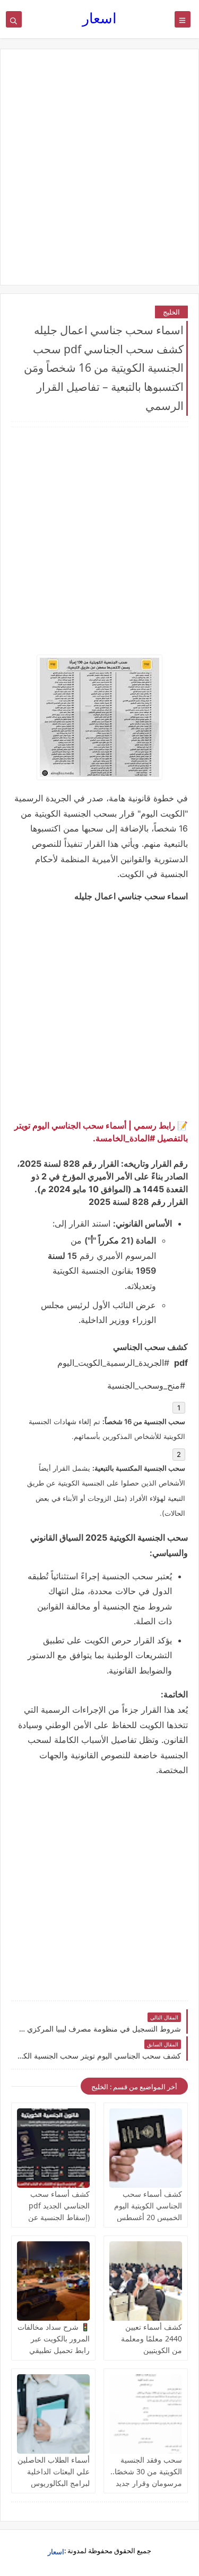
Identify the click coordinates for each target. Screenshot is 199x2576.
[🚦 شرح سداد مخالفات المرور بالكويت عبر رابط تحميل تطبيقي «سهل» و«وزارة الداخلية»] (53, 2281)
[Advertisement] (99, 167)
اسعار (99, 18)
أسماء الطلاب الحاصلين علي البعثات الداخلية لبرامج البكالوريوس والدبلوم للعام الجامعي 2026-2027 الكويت (54, 2483)
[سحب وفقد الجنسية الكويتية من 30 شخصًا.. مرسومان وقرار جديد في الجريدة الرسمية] (146, 2414)
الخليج (171, 312)
